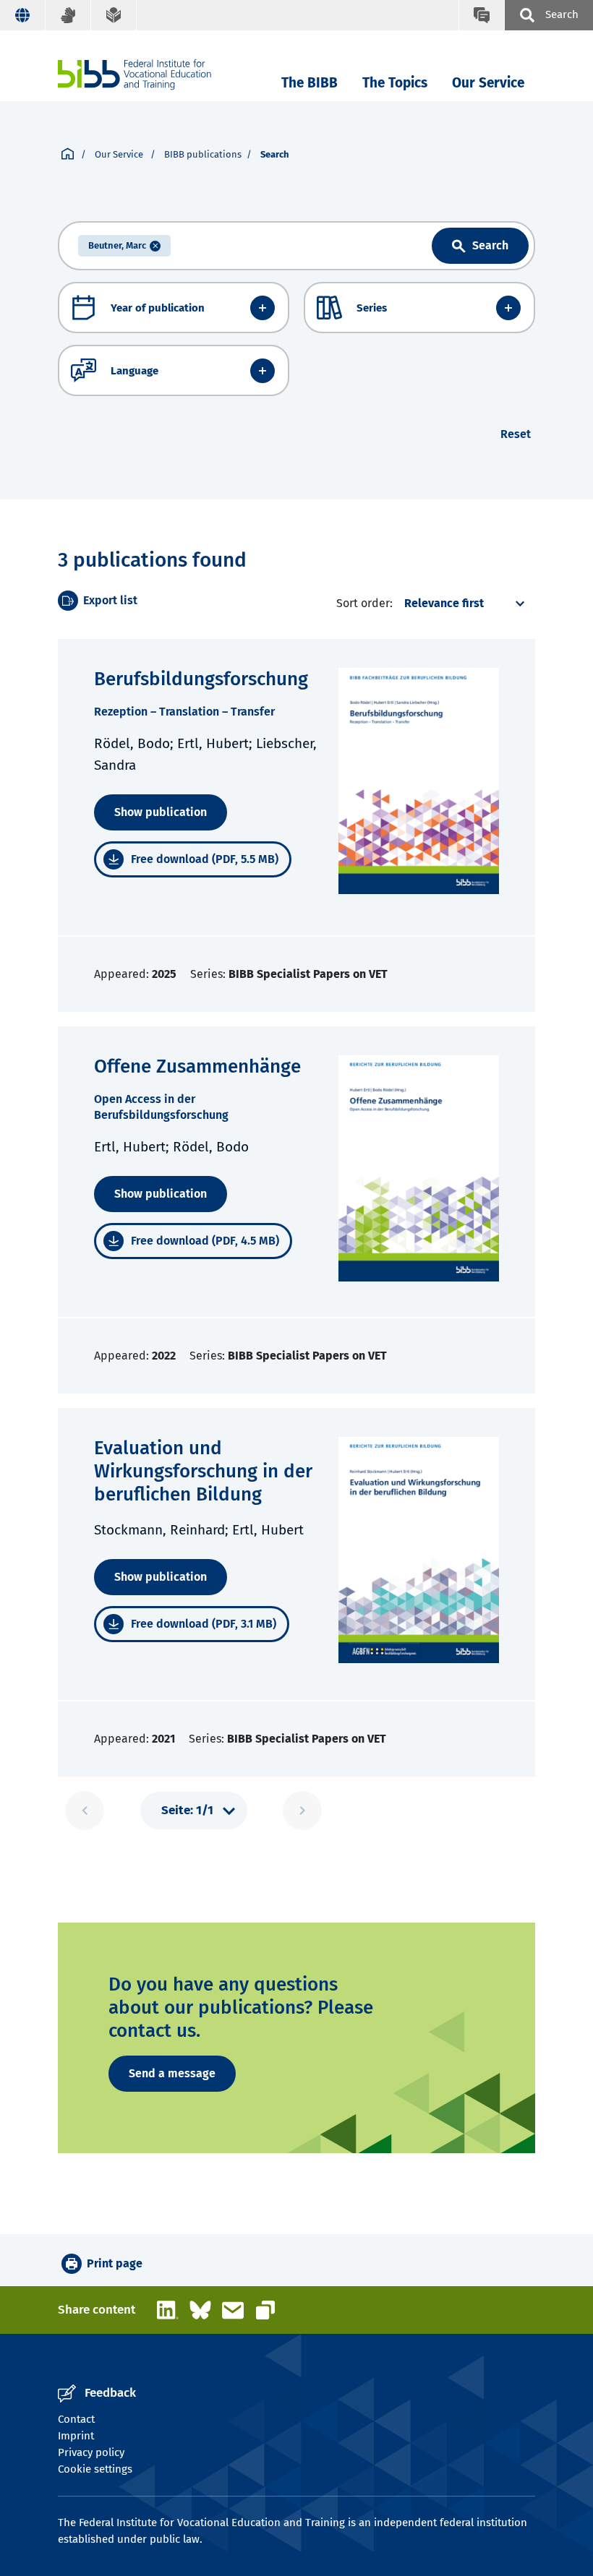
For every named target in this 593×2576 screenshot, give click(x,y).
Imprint (76, 2436)
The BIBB (310, 83)
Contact (76, 2419)
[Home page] (68, 155)
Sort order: (364, 603)
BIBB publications (203, 154)
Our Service (488, 83)
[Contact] (481, 15)
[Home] (135, 75)
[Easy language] (114, 15)
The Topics (395, 83)
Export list (110, 600)
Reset (516, 434)
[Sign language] (68, 15)
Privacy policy (91, 2452)
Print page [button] (115, 2263)
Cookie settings (95, 2469)
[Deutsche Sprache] (23, 15)
